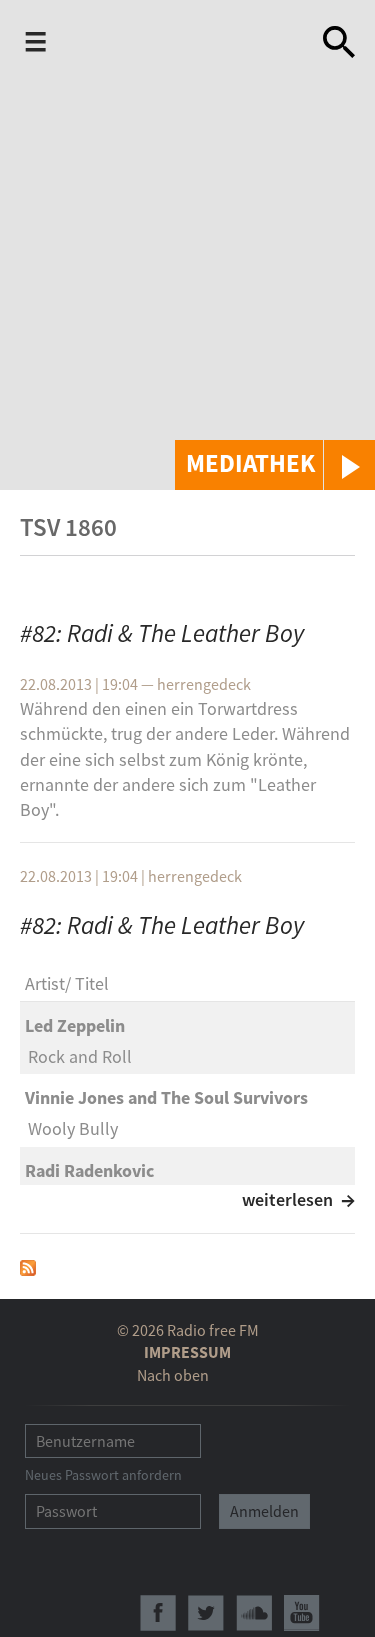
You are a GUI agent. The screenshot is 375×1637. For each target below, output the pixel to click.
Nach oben (173, 1375)
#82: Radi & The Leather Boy (162, 633)
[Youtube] (302, 1613)
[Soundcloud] (254, 1613)
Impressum (187, 1352)
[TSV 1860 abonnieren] (28, 1266)
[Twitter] (206, 1613)
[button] (275, 465)
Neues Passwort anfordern (103, 1475)
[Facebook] (158, 1613)
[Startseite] (181, 46)
